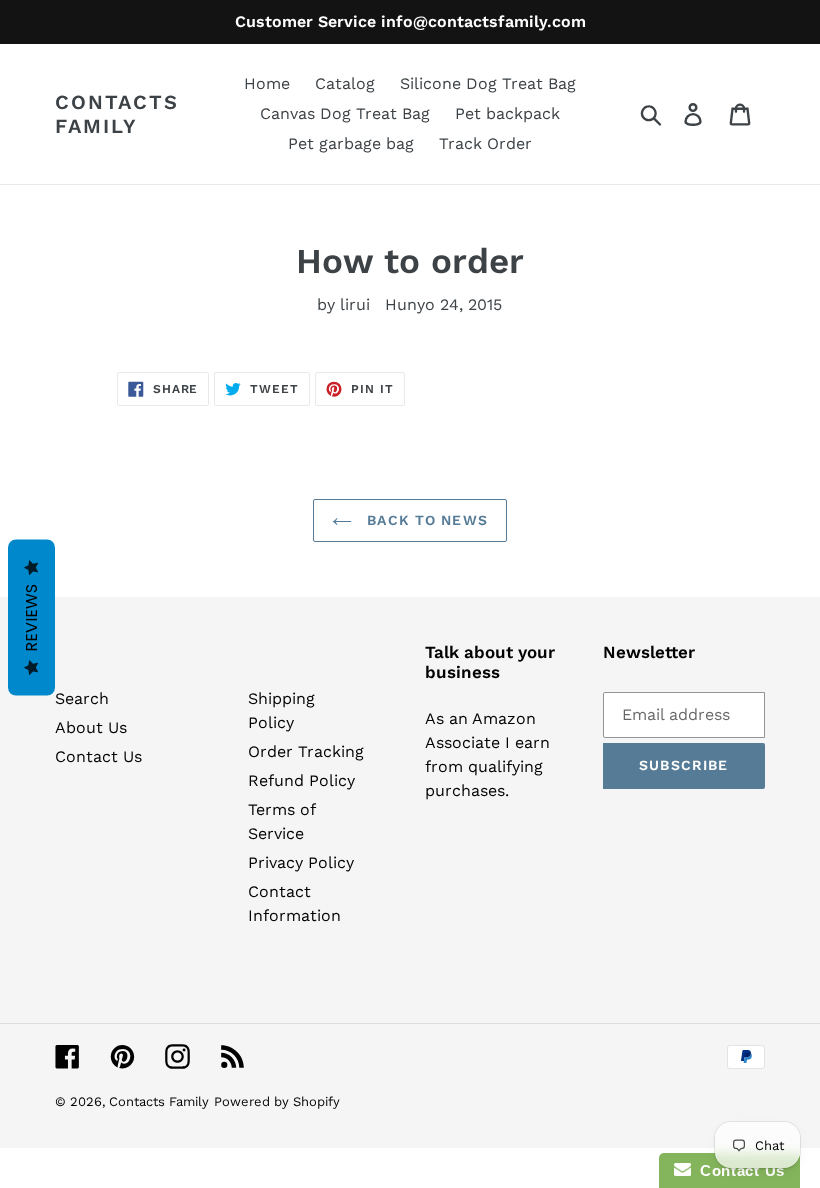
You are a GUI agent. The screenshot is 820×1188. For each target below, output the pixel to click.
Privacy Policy (301, 862)
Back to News (425, 520)
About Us (91, 727)
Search (82, 698)
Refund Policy (301, 780)
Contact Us (98, 756)
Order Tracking (306, 751)
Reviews (31, 618)
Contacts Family (117, 114)
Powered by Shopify (277, 1101)
